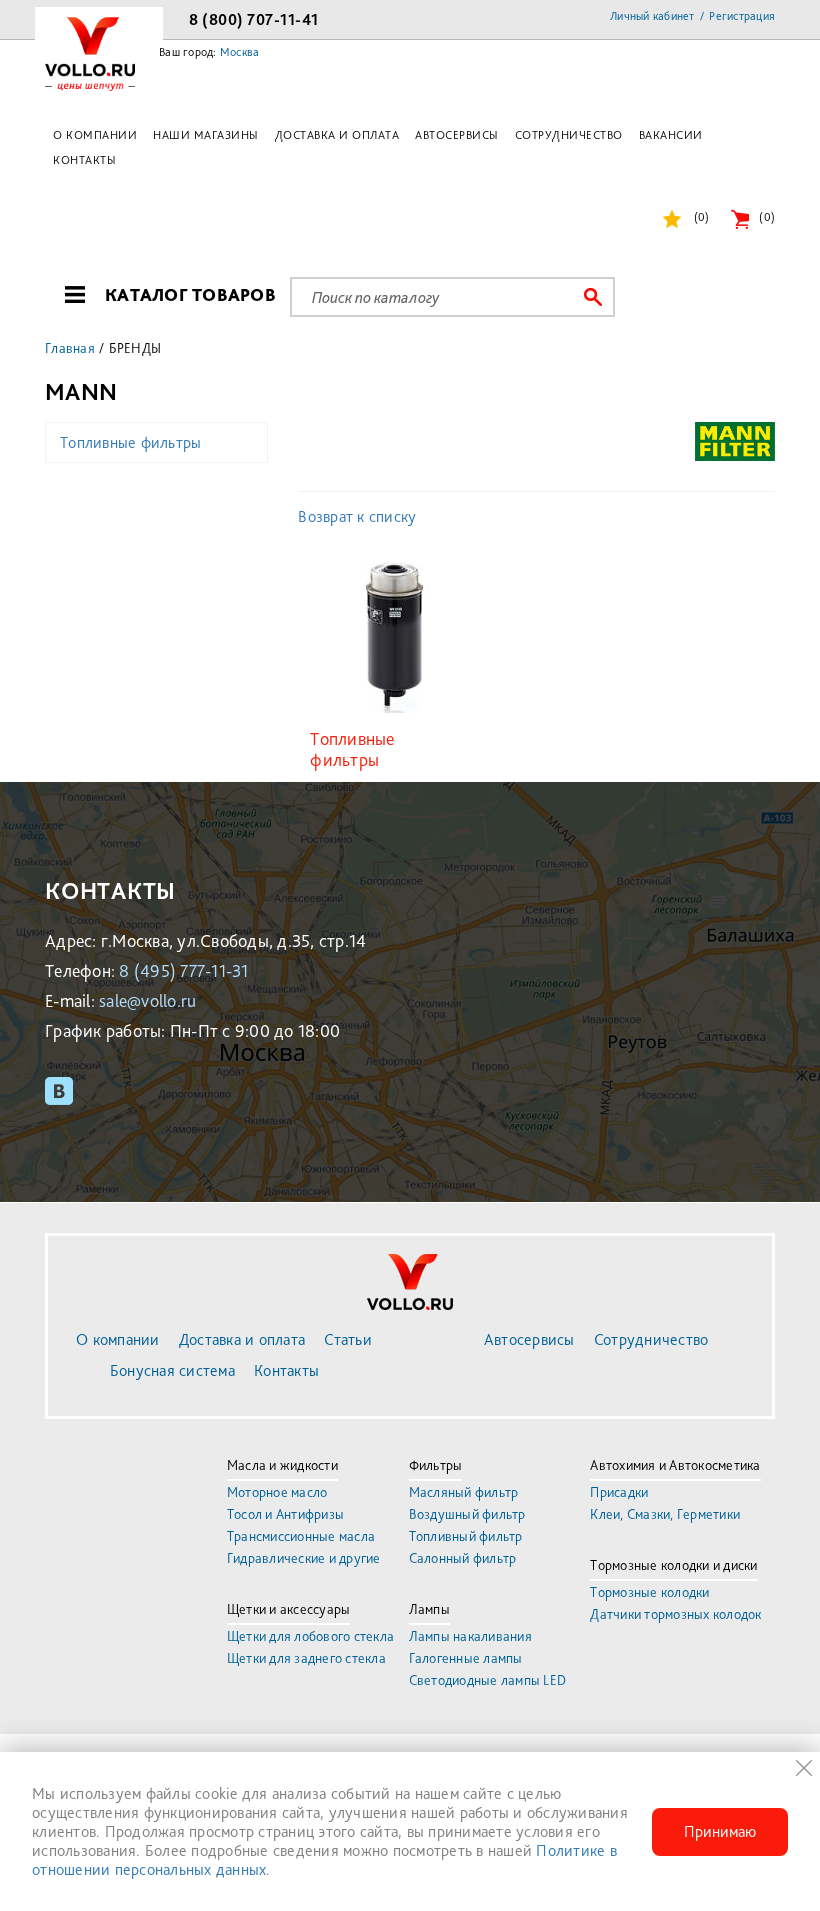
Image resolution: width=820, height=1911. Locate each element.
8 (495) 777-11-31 (183, 970)
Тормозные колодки (649, 1592)
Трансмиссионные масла (301, 1536)
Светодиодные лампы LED (488, 1680)
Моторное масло (277, 1492)
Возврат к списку (357, 516)
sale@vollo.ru (147, 1000)
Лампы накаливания (470, 1636)
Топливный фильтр (466, 1536)
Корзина (767, 217)
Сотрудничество (569, 135)
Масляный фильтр (464, 1492)
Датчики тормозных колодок (675, 1614)
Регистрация (742, 16)
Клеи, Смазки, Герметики (665, 1514)
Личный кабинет (652, 16)
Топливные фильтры (130, 442)
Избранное (701, 217)
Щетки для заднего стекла (306, 1658)
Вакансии (671, 135)
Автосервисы (457, 135)
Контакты (84, 160)
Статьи (348, 1339)
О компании (95, 135)
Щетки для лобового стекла (310, 1636)
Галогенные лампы (466, 1658)
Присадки (619, 1492)
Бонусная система (172, 1370)
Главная (70, 348)
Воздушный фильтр (467, 1514)
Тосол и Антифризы (285, 1514)
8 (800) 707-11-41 (254, 19)
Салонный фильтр (463, 1558)
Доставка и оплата (337, 135)
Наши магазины (206, 135)
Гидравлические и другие (304, 1558)
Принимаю (720, 1831)
